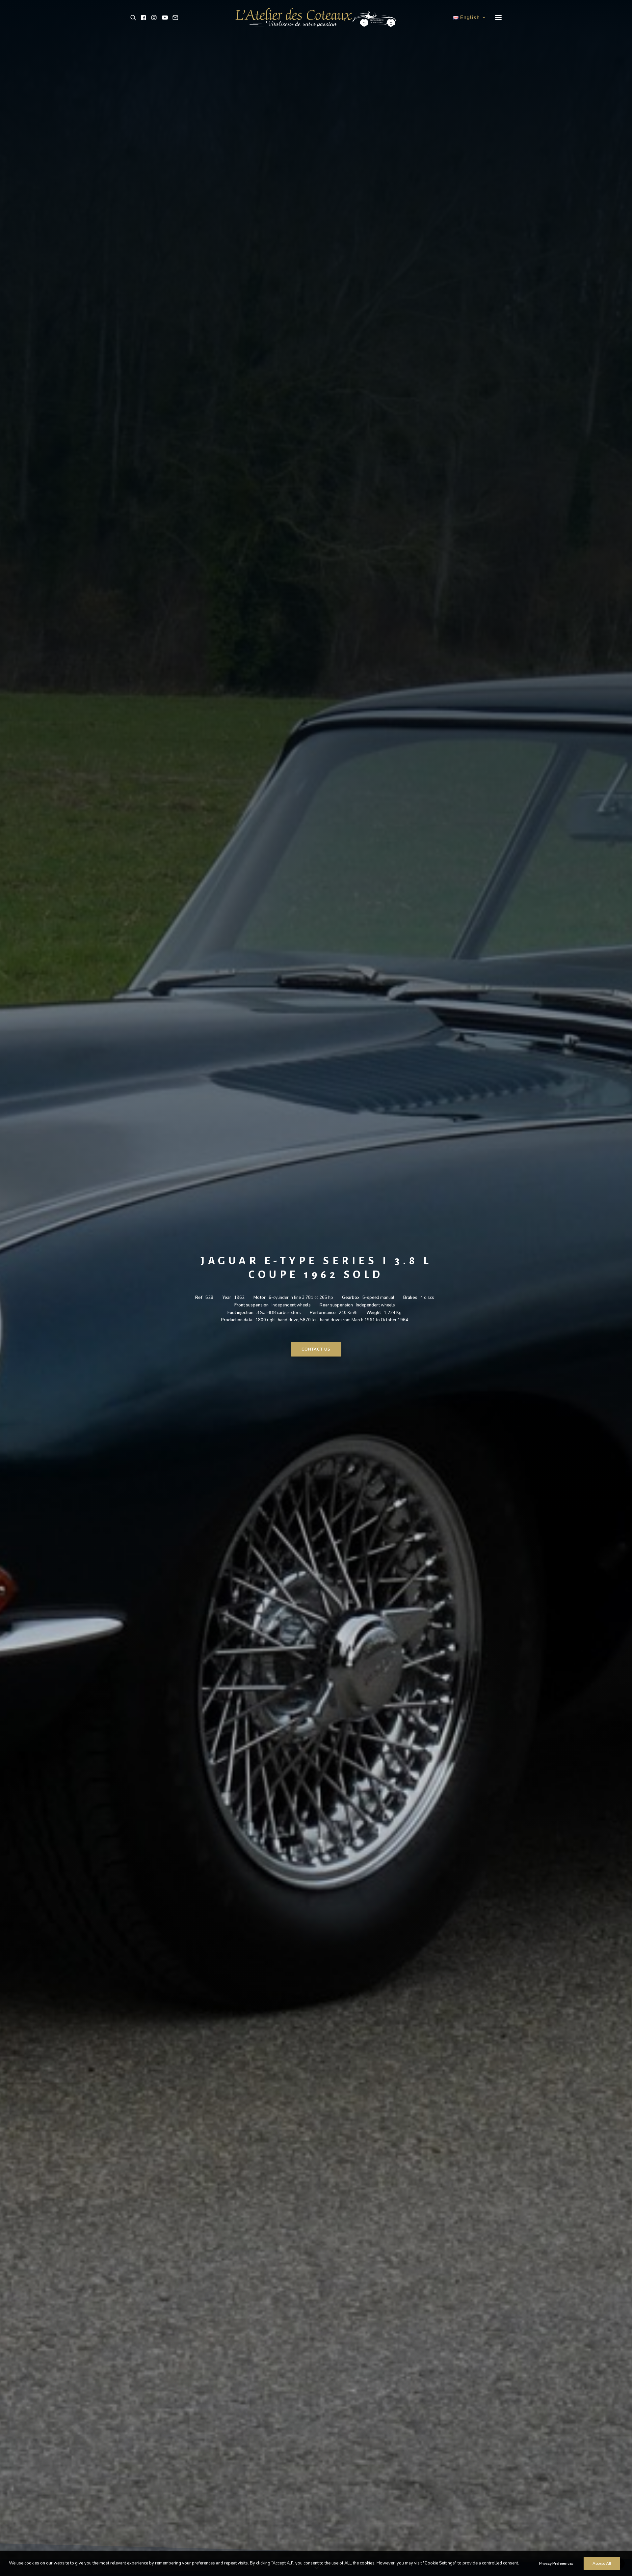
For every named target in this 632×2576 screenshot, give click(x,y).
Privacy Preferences (556, 2563)
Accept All (602, 2563)
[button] (134, 17)
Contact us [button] (316, 1349)
